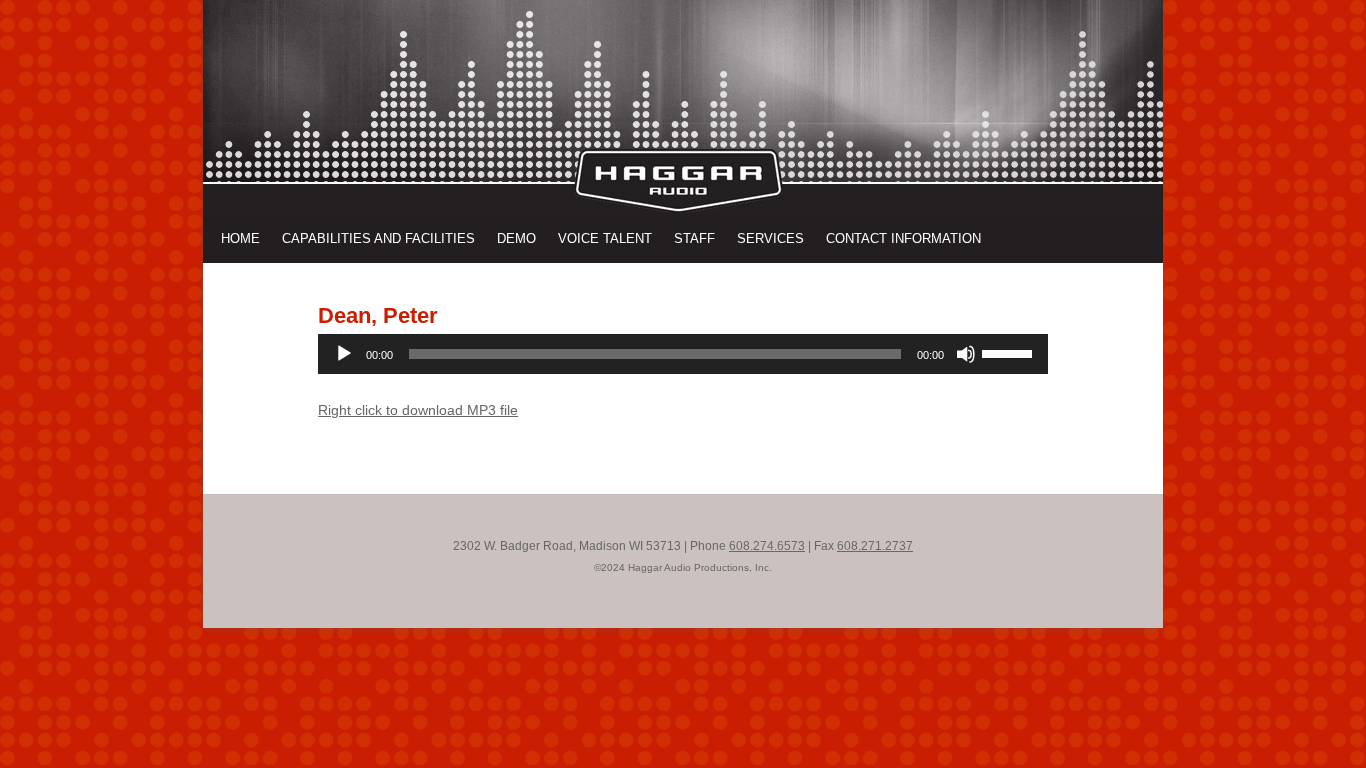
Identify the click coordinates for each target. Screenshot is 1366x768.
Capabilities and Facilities (378, 238)
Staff (694, 238)
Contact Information (903, 238)
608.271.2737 (875, 546)
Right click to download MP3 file (418, 410)
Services (770, 238)
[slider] (1010, 352)
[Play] (344, 354)
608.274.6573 (767, 546)
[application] (683, 354)
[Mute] (966, 354)
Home (240, 238)
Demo (516, 238)
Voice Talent (605, 238)
